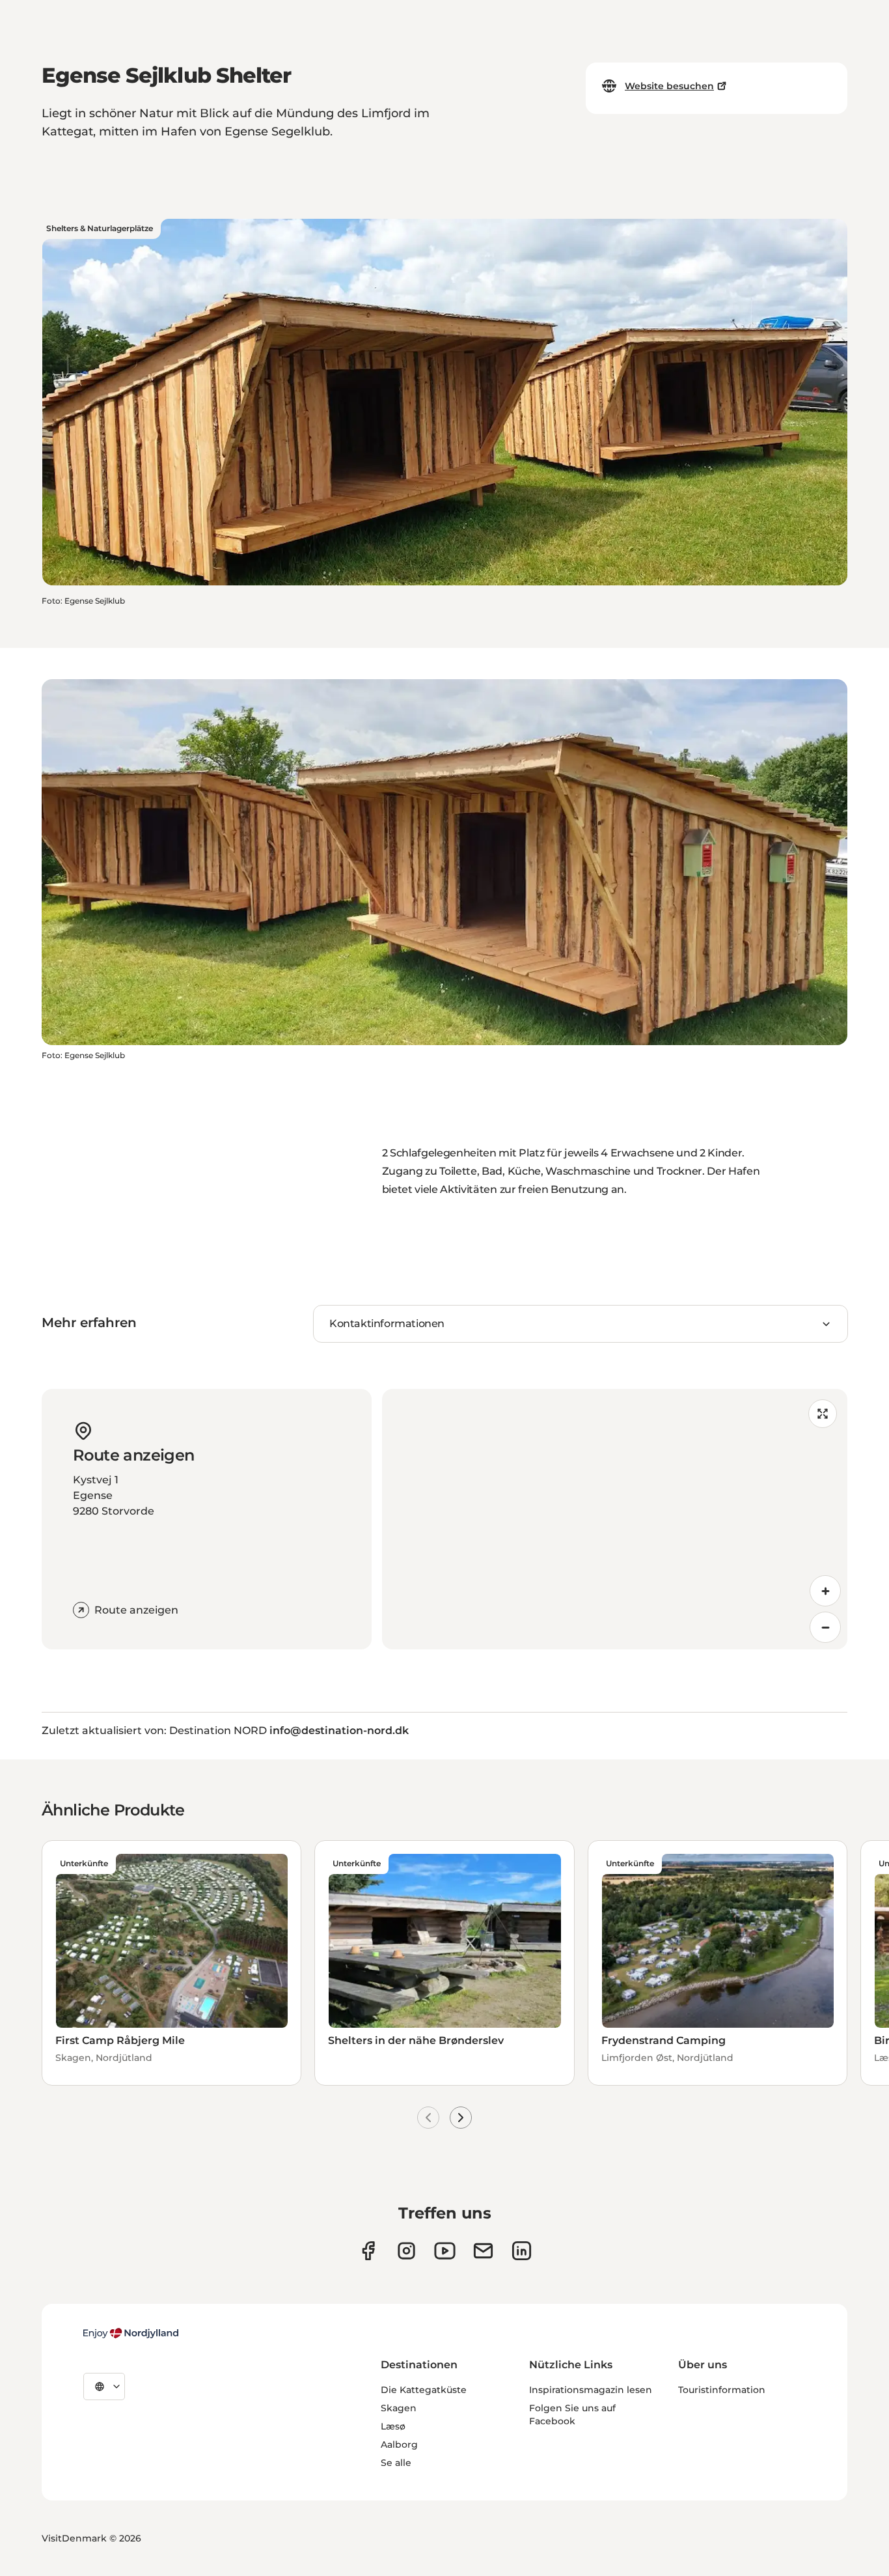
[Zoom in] (825, 1591)
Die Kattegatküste (424, 2390)
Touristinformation (722, 2390)
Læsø (393, 2426)
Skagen (399, 2408)
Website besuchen (669, 86)
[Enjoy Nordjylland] (131, 2333)
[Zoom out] (825, 1627)
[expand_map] (823, 1414)
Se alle (396, 2463)
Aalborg (399, 2444)
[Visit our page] (406, 2251)
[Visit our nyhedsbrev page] (483, 2251)
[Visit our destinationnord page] (522, 2251)
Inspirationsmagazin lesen (591, 2390)
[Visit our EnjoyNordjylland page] (445, 2251)
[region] (615, 1519)
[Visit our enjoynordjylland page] (368, 2251)
